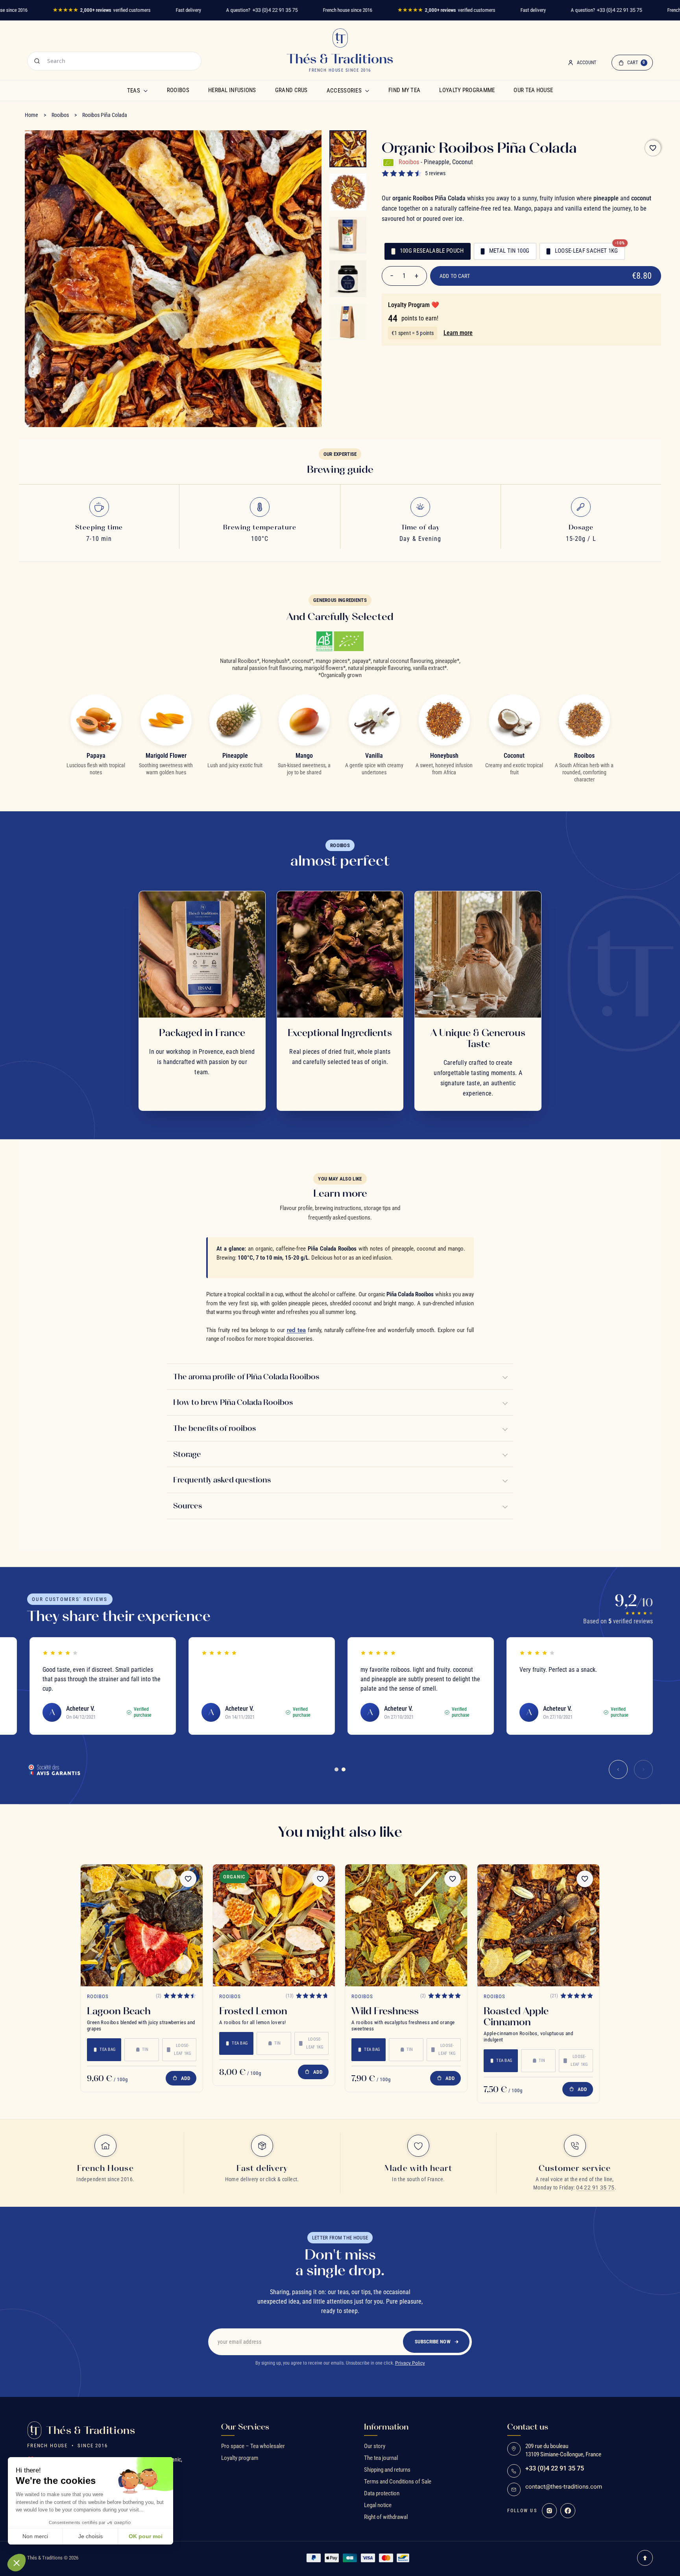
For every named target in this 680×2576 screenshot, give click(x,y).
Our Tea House (533, 90)
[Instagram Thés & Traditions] (549, 2511)
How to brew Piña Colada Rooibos (233, 1402)
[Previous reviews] (618, 1769)
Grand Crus (291, 90)
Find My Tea (404, 90)
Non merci (35, 2536)
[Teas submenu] (146, 91)
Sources (188, 1506)
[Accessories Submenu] (367, 91)
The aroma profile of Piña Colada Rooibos (246, 1376)
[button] (17, 2563)
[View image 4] (348, 279)
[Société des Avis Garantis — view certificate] (54, 1769)
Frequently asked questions (222, 1480)
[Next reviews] (643, 1769)
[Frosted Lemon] (274, 1925)
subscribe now (433, 2342)
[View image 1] (348, 149)
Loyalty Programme (467, 90)
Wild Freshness (385, 2011)
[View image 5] (348, 322)
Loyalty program (240, 2458)
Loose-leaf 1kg (183, 2050)
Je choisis (91, 2536)
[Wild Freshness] (406, 1925)
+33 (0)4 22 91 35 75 (275, 10)
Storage (187, 1454)
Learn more (458, 333)
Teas (134, 91)
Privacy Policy (410, 2363)
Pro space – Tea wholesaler (253, 2446)
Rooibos (178, 90)
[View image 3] (348, 235)
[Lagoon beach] (142, 1925)
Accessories (344, 91)
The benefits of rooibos (214, 1428)
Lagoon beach (119, 2011)
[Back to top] (645, 2558)
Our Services (245, 2427)
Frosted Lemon (253, 2011)
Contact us (528, 2427)
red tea (296, 1330)
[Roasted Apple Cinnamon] (538, 1925)
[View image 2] (348, 192)
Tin (145, 2050)
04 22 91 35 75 (595, 2187)
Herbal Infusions (232, 90)
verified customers (102, 10)
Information (386, 2427)
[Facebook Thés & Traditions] (568, 2511)
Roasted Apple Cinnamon (516, 2016)
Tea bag (108, 2050)
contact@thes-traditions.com (564, 2487)
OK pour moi (146, 2536)
